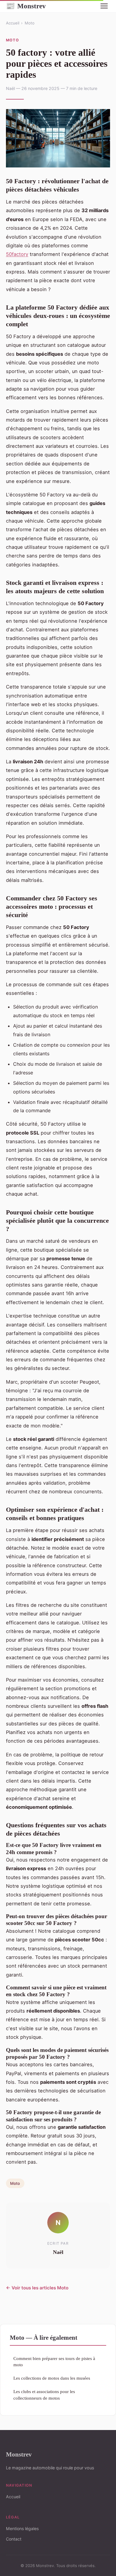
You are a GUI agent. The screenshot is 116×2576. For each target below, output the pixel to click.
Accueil (13, 23)
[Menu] (104, 6)
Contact (14, 2539)
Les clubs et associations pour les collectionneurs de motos (44, 2395)
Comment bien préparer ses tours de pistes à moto (54, 2361)
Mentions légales (22, 2528)
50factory (17, 254)
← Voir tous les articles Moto (37, 2288)
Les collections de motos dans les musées (52, 2378)
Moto (30, 23)
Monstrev (26, 6)
